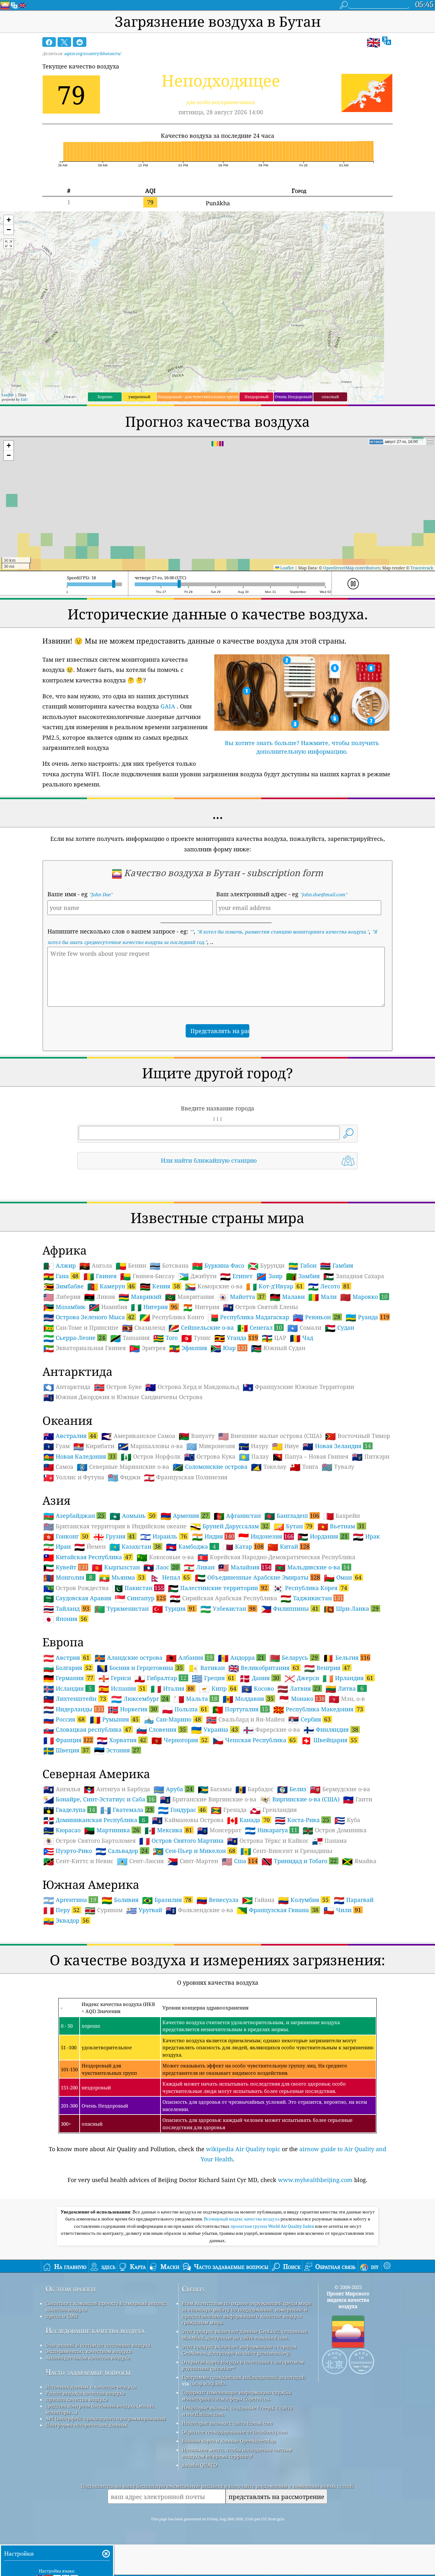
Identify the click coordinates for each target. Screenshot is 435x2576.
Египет (236, 1276)
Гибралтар (160, 1678)
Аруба (173, 1789)
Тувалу (338, 1467)
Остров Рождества (76, 1588)
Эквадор (66, 1920)
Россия (64, 1719)
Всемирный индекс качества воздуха (242, 2219)
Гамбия (337, 1266)
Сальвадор (122, 1851)
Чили (342, 1910)
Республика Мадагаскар (248, 1317)
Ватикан (206, 1668)
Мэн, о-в (347, 1699)
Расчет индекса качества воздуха (85, 2393)
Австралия (70, 1436)
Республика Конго (172, 1317)
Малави (287, 1297)
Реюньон (317, 1317)
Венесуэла (217, 1900)
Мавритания (189, 1297)
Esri (24, 399)
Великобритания (264, 1668)
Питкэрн (371, 1457)
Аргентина (70, 1900)
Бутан (293, 1526)
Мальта (196, 1699)
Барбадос (254, 1789)
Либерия (62, 1297)
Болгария (68, 1668)
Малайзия (245, 1567)
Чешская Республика (254, 1740)
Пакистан (138, 1588)
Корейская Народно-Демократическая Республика (276, 1557)
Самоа (58, 1467)
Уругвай (144, 1910)
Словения (161, 1729)
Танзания (130, 1338)
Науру (253, 1446)
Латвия (299, 1688)
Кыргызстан (116, 1567)
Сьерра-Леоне (74, 1338)
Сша (240, 1861)
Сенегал (260, 1327)
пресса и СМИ (62, 2316)
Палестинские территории (218, 1588)
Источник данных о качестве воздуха (91, 2387)
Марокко (364, 1297)
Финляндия (331, 1729)
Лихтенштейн (75, 1699)
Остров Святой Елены (260, 1307)
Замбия (303, 1276)
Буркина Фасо (218, 1266)
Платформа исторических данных (86, 2425)
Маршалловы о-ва (150, 1446)
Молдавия (248, 1699)
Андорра (241, 1658)
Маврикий (140, 1297)
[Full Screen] (9, 244)
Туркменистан (121, 1609)
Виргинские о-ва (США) (300, 1799)
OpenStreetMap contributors (352, 568)
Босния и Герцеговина (140, 1668)
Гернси (115, 1678)
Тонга (304, 1467)
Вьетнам (341, 1526)
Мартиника (112, 1830)
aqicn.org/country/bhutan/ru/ (93, 53)
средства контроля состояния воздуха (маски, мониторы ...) (100, 2409)
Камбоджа (191, 1546)
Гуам (57, 1446)
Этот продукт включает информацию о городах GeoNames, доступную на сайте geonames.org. (239, 2350)
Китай (289, 1546)
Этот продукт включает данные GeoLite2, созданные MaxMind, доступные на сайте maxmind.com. (245, 2334)
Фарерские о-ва (271, 1730)
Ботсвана (169, 1266)
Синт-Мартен (193, 1861)
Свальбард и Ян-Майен (245, 1720)
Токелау (269, 1467)
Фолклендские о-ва (199, 1910)
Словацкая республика (87, 1729)
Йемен (90, 1547)
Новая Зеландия (337, 1446)
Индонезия (266, 1536)
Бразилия (167, 1900)
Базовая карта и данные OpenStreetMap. (229, 2441)
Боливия (120, 1900)
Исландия (68, 1688)
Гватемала (127, 1810)
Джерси (302, 1678)
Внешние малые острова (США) (270, 1436)
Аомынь (132, 1516)
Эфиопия (188, 1348)
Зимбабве (64, 1286)
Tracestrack (422, 568)
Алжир (60, 1266)
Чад (301, 1338)
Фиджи (124, 1477)
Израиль (164, 1536)
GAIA (168, 706)
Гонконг (66, 1536)
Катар (243, 1546)
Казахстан (135, 1546)
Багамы (215, 1789)
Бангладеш (292, 1516)
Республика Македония (318, 1709)
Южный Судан (278, 1348)
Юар (229, 1348)
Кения (160, 1286)
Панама (329, 1841)
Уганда (236, 1338)
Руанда (367, 1317)
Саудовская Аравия (77, 1598)
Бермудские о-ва (340, 1789)
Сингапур (140, 1598)
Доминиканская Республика (94, 1820)
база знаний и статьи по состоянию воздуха (98, 2345)
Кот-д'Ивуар (275, 1286)
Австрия (66, 1658)
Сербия (309, 1719)
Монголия (68, 1577)
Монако (302, 1699)
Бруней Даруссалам (229, 1526)
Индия (213, 1536)
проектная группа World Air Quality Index (273, 2226)
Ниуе (285, 1446)
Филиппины (290, 1608)
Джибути (197, 1276)
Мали (322, 1297)
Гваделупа (69, 1810)
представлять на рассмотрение (276, 2497)
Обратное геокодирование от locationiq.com (235, 2432)
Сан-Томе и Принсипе (81, 1328)
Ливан (199, 1567)
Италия (172, 1688)
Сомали (304, 1328)
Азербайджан (74, 1516)
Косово (258, 1689)
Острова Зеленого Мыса (89, 1317)
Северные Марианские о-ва (123, 1467)
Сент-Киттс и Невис (78, 1861)
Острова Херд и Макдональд (192, 1387)
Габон (302, 1266)
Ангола (96, 1266)
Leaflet (8, 395)
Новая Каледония (79, 1456)
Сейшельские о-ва (201, 1328)
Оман (343, 1577)
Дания (259, 1678)
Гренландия (273, 1810)
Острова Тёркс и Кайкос (268, 1841)
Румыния (114, 1719)
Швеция (66, 1750)
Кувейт (66, 1567)
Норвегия (132, 1709)
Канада (248, 1820)
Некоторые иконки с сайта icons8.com (227, 2423)
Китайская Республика (87, 1557)
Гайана (258, 1900)
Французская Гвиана (278, 1910)
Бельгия (346, 1658)
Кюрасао (62, 1830)
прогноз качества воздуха (77, 2399)
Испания (122, 1688)
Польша (185, 1709)
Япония (65, 1619)
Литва (345, 1688)
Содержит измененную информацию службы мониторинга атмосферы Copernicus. (236, 2396)
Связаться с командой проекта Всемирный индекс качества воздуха (106, 2306)
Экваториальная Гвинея (85, 1348)
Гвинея (100, 1276)
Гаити (358, 1799)
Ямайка (359, 1861)
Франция (68, 1740)
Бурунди (266, 1266)
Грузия (114, 1536)
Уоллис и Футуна (74, 1477)
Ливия (100, 1297)
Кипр (218, 1688)
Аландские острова (128, 1658)
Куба (347, 1820)
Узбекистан (228, 1608)
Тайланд (66, 1608)
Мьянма (122, 1577)
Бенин (131, 1266)
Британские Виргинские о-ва (208, 1799)
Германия (68, 1678)
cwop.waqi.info (208, 2383)
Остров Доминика (335, 1830)
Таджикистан (312, 1598)
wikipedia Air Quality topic (243, 2149)
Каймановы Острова (188, 1820)
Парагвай (354, 1900)
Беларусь (294, 1658)
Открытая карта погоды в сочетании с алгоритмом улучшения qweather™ (243, 2365)
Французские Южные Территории (298, 1387)
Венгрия (327, 1668)
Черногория (179, 1740)
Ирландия (348, 1678)
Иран (57, 1547)
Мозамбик (64, 1307)
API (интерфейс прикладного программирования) (106, 2418)
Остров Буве (118, 1387)
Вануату (197, 1436)
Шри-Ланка (351, 1608)
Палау (254, 1457)
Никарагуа (271, 1830)
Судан (339, 1328)
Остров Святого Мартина (181, 1841)
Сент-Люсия (140, 1861)
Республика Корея (310, 1588)
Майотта (241, 1297)
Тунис (196, 1338)
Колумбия (303, 1900)
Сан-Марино (172, 1719)
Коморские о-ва (214, 1286)
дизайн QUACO (200, 2465)
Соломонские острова (210, 1467)
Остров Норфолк (151, 1457)
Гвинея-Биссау (147, 1276)
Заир (269, 1276)
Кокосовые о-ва (165, 1557)
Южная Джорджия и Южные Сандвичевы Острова (123, 1397)
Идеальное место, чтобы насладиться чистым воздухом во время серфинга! (237, 2453)
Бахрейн (342, 1516)
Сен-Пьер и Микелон (194, 1851)
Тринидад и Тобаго (299, 1861)
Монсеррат (219, 1830)
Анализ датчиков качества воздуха (88, 2358)
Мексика (168, 1830)
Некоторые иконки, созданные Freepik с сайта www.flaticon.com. (237, 2411)
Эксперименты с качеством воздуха (89, 2351)
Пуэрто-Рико (68, 1851)
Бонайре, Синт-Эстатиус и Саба (99, 1799)
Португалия (240, 1709)
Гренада (229, 1810)
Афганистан (237, 1516)
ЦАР (274, 1338)
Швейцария (329, 1740)
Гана (61, 1276)
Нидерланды (74, 1709)
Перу (61, 1910)
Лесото (329, 1286)
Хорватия (121, 1740)
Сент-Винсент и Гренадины (286, 1851)
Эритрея (147, 1348)
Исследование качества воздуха (95, 2330)
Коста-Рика (302, 1820)
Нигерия (154, 1307)
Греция (213, 1678)
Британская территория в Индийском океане (115, 1526)
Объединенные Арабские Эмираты (257, 1577)
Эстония (117, 1750)
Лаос (161, 1567)
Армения (185, 1516)
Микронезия (211, 1446)
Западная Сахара (354, 1276)
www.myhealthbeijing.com (315, 2180)
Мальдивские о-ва (312, 1567)
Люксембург (140, 1699)
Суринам (104, 1910)
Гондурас (182, 1810)
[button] (9, 220)
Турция (174, 1608)
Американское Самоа (138, 1436)
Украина (214, 1729)
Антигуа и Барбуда (117, 1789)
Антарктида (67, 1387)
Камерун (111, 1286)
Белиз (292, 1789)
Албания (189, 1658)
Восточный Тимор (358, 1436)
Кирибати (94, 1446)
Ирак (366, 1537)
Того (165, 1338)
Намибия (108, 1307)
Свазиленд (143, 1328)
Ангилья (62, 1789)
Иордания (323, 1536)
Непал (170, 1577)
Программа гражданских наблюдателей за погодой (243, 2377)
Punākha (218, 203)
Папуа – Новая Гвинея (310, 1457)
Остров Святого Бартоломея (89, 1841)
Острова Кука (210, 1457)
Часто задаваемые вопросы (88, 2372)
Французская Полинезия (186, 1477)
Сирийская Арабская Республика (223, 1598)
